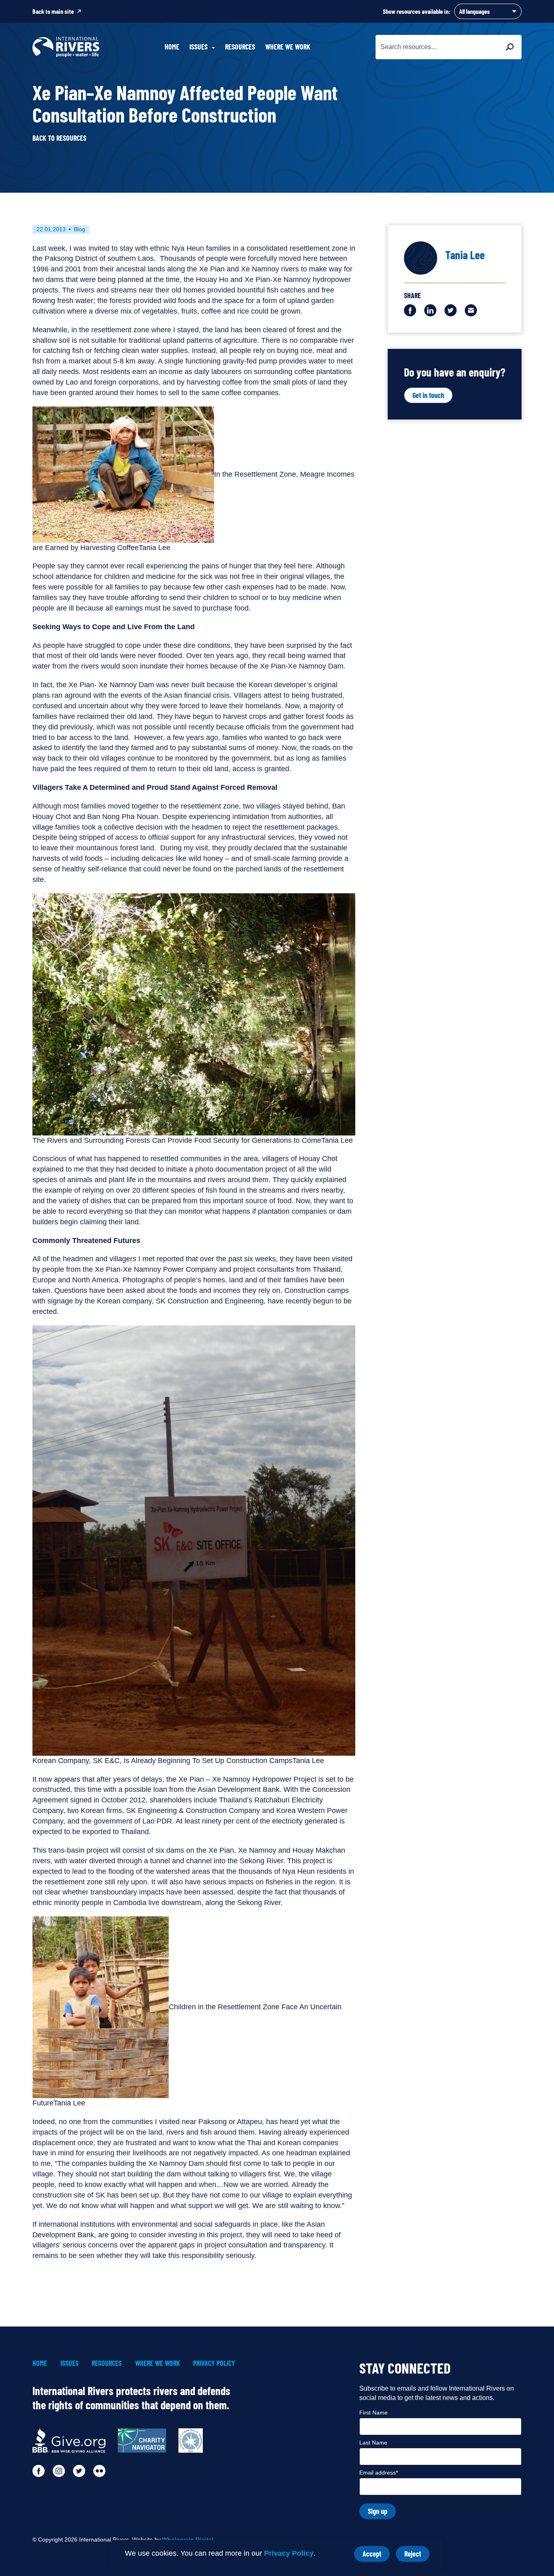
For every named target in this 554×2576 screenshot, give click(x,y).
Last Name (373, 2443)
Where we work (288, 47)
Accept (376, 2556)
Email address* (379, 2473)
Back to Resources (59, 138)
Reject (417, 2556)
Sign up (378, 2511)
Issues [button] (199, 47)
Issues (70, 2363)
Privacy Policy (289, 2553)
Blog (79, 229)
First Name (374, 2413)
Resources (240, 47)
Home (172, 47)
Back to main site (53, 11)
